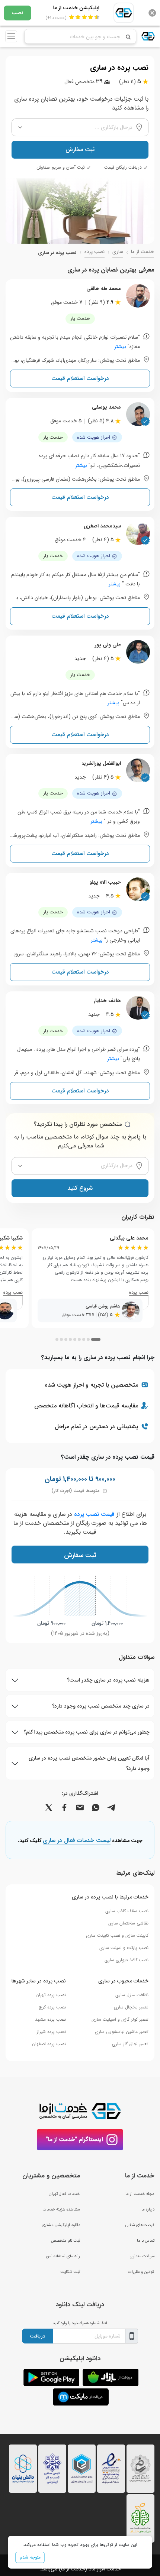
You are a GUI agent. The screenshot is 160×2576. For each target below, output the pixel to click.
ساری (118, 252)
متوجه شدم (30, 2557)
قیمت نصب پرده (94, 1514)
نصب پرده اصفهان (49, 2044)
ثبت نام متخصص (65, 2241)
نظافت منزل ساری (132, 1995)
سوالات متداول (142, 2256)
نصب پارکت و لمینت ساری (124, 1948)
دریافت (38, 2336)
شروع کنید (80, 1188)
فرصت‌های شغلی (140, 2225)
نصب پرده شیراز (51, 2032)
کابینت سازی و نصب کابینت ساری (117, 1935)
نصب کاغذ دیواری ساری (127, 1960)
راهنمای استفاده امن (63, 2256)
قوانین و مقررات (141, 2272)
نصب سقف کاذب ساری (127, 1911)
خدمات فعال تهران (64, 2194)
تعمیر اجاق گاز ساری (130, 2044)
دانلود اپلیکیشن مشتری (61, 2225)
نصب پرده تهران (51, 1995)
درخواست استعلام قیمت (80, 378)
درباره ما (148, 2209)
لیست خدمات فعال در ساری (77, 1841)
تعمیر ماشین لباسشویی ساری (122, 2032)
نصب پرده (95, 252)
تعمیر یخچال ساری (131, 2007)
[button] (96, 1339)
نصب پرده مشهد (50, 2019)
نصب (17, 13)
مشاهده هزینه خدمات (61, 2209)
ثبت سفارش (80, 150)
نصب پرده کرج (52, 2007)
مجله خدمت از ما (140, 2194)
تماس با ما (146, 2241)
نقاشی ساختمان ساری (128, 1923)
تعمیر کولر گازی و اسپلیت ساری (120, 2019)
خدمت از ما (143, 252)
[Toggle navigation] (11, 36)
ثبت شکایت (70, 2272)
